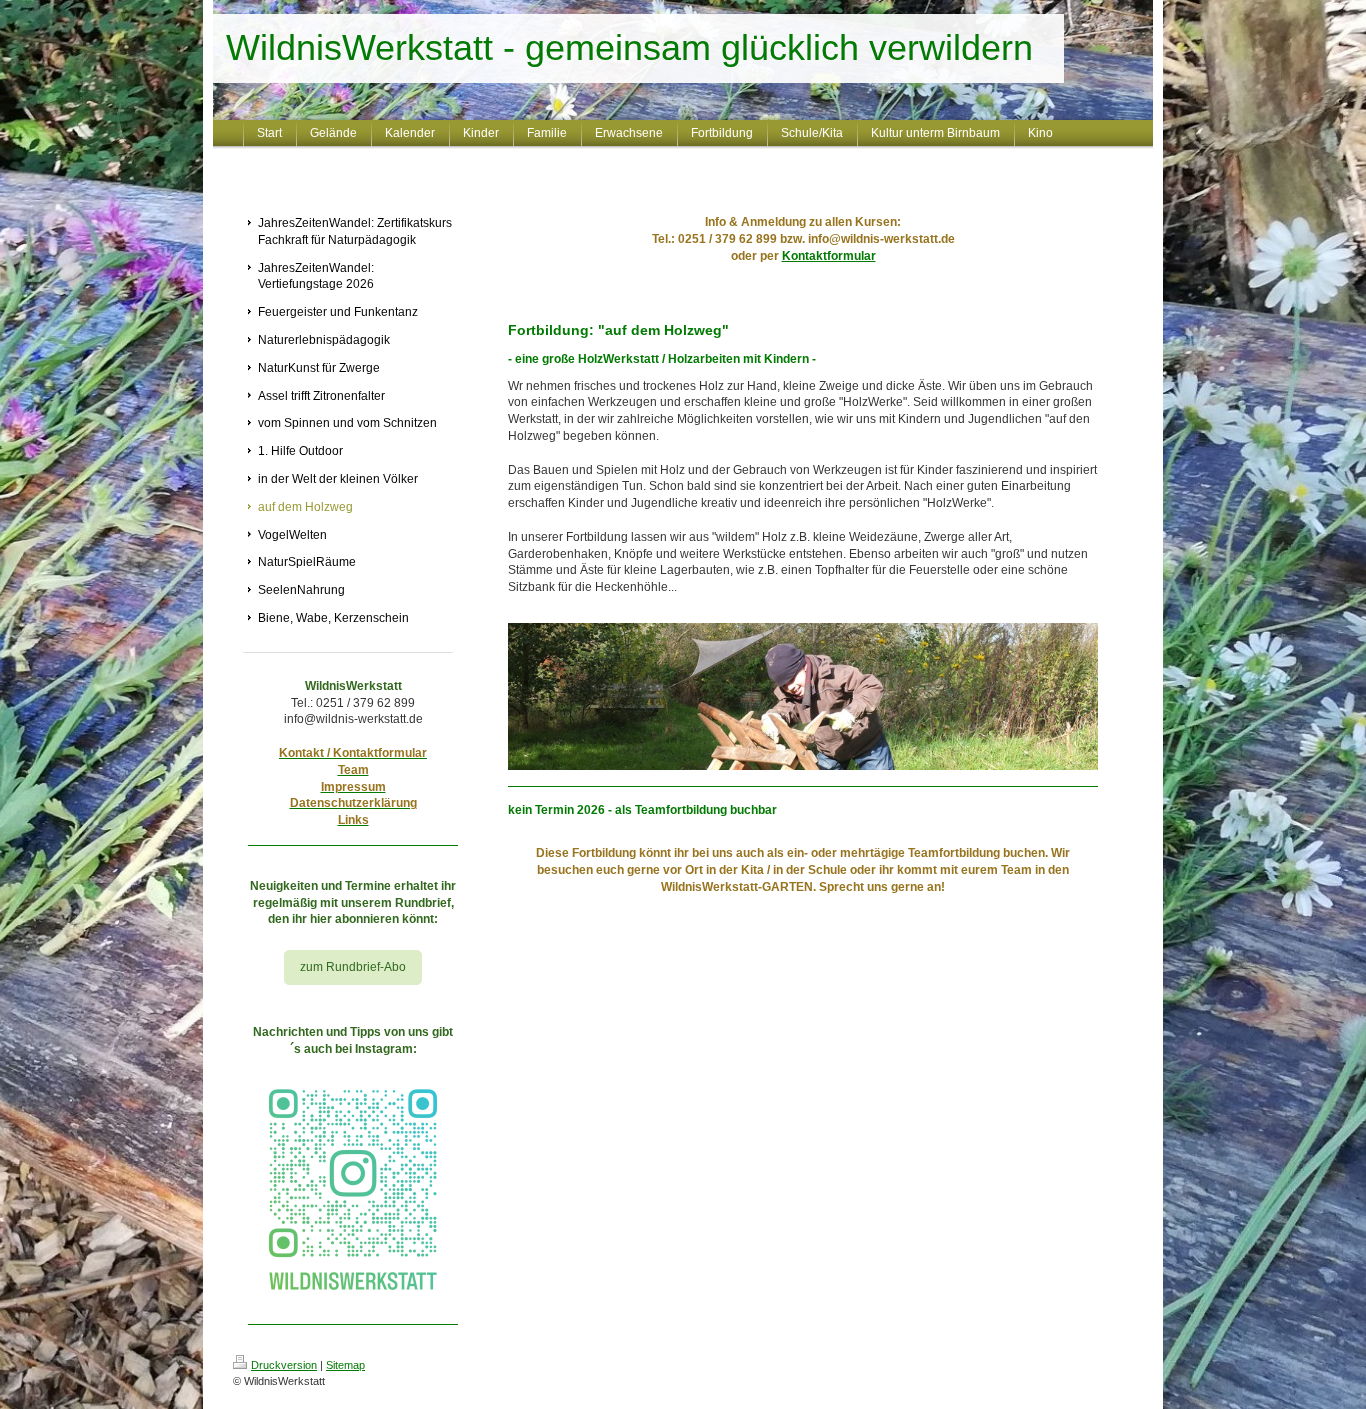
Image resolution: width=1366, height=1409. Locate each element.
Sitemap (345, 1365)
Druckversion (284, 1365)
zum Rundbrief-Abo (353, 967)
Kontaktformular (829, 256)
